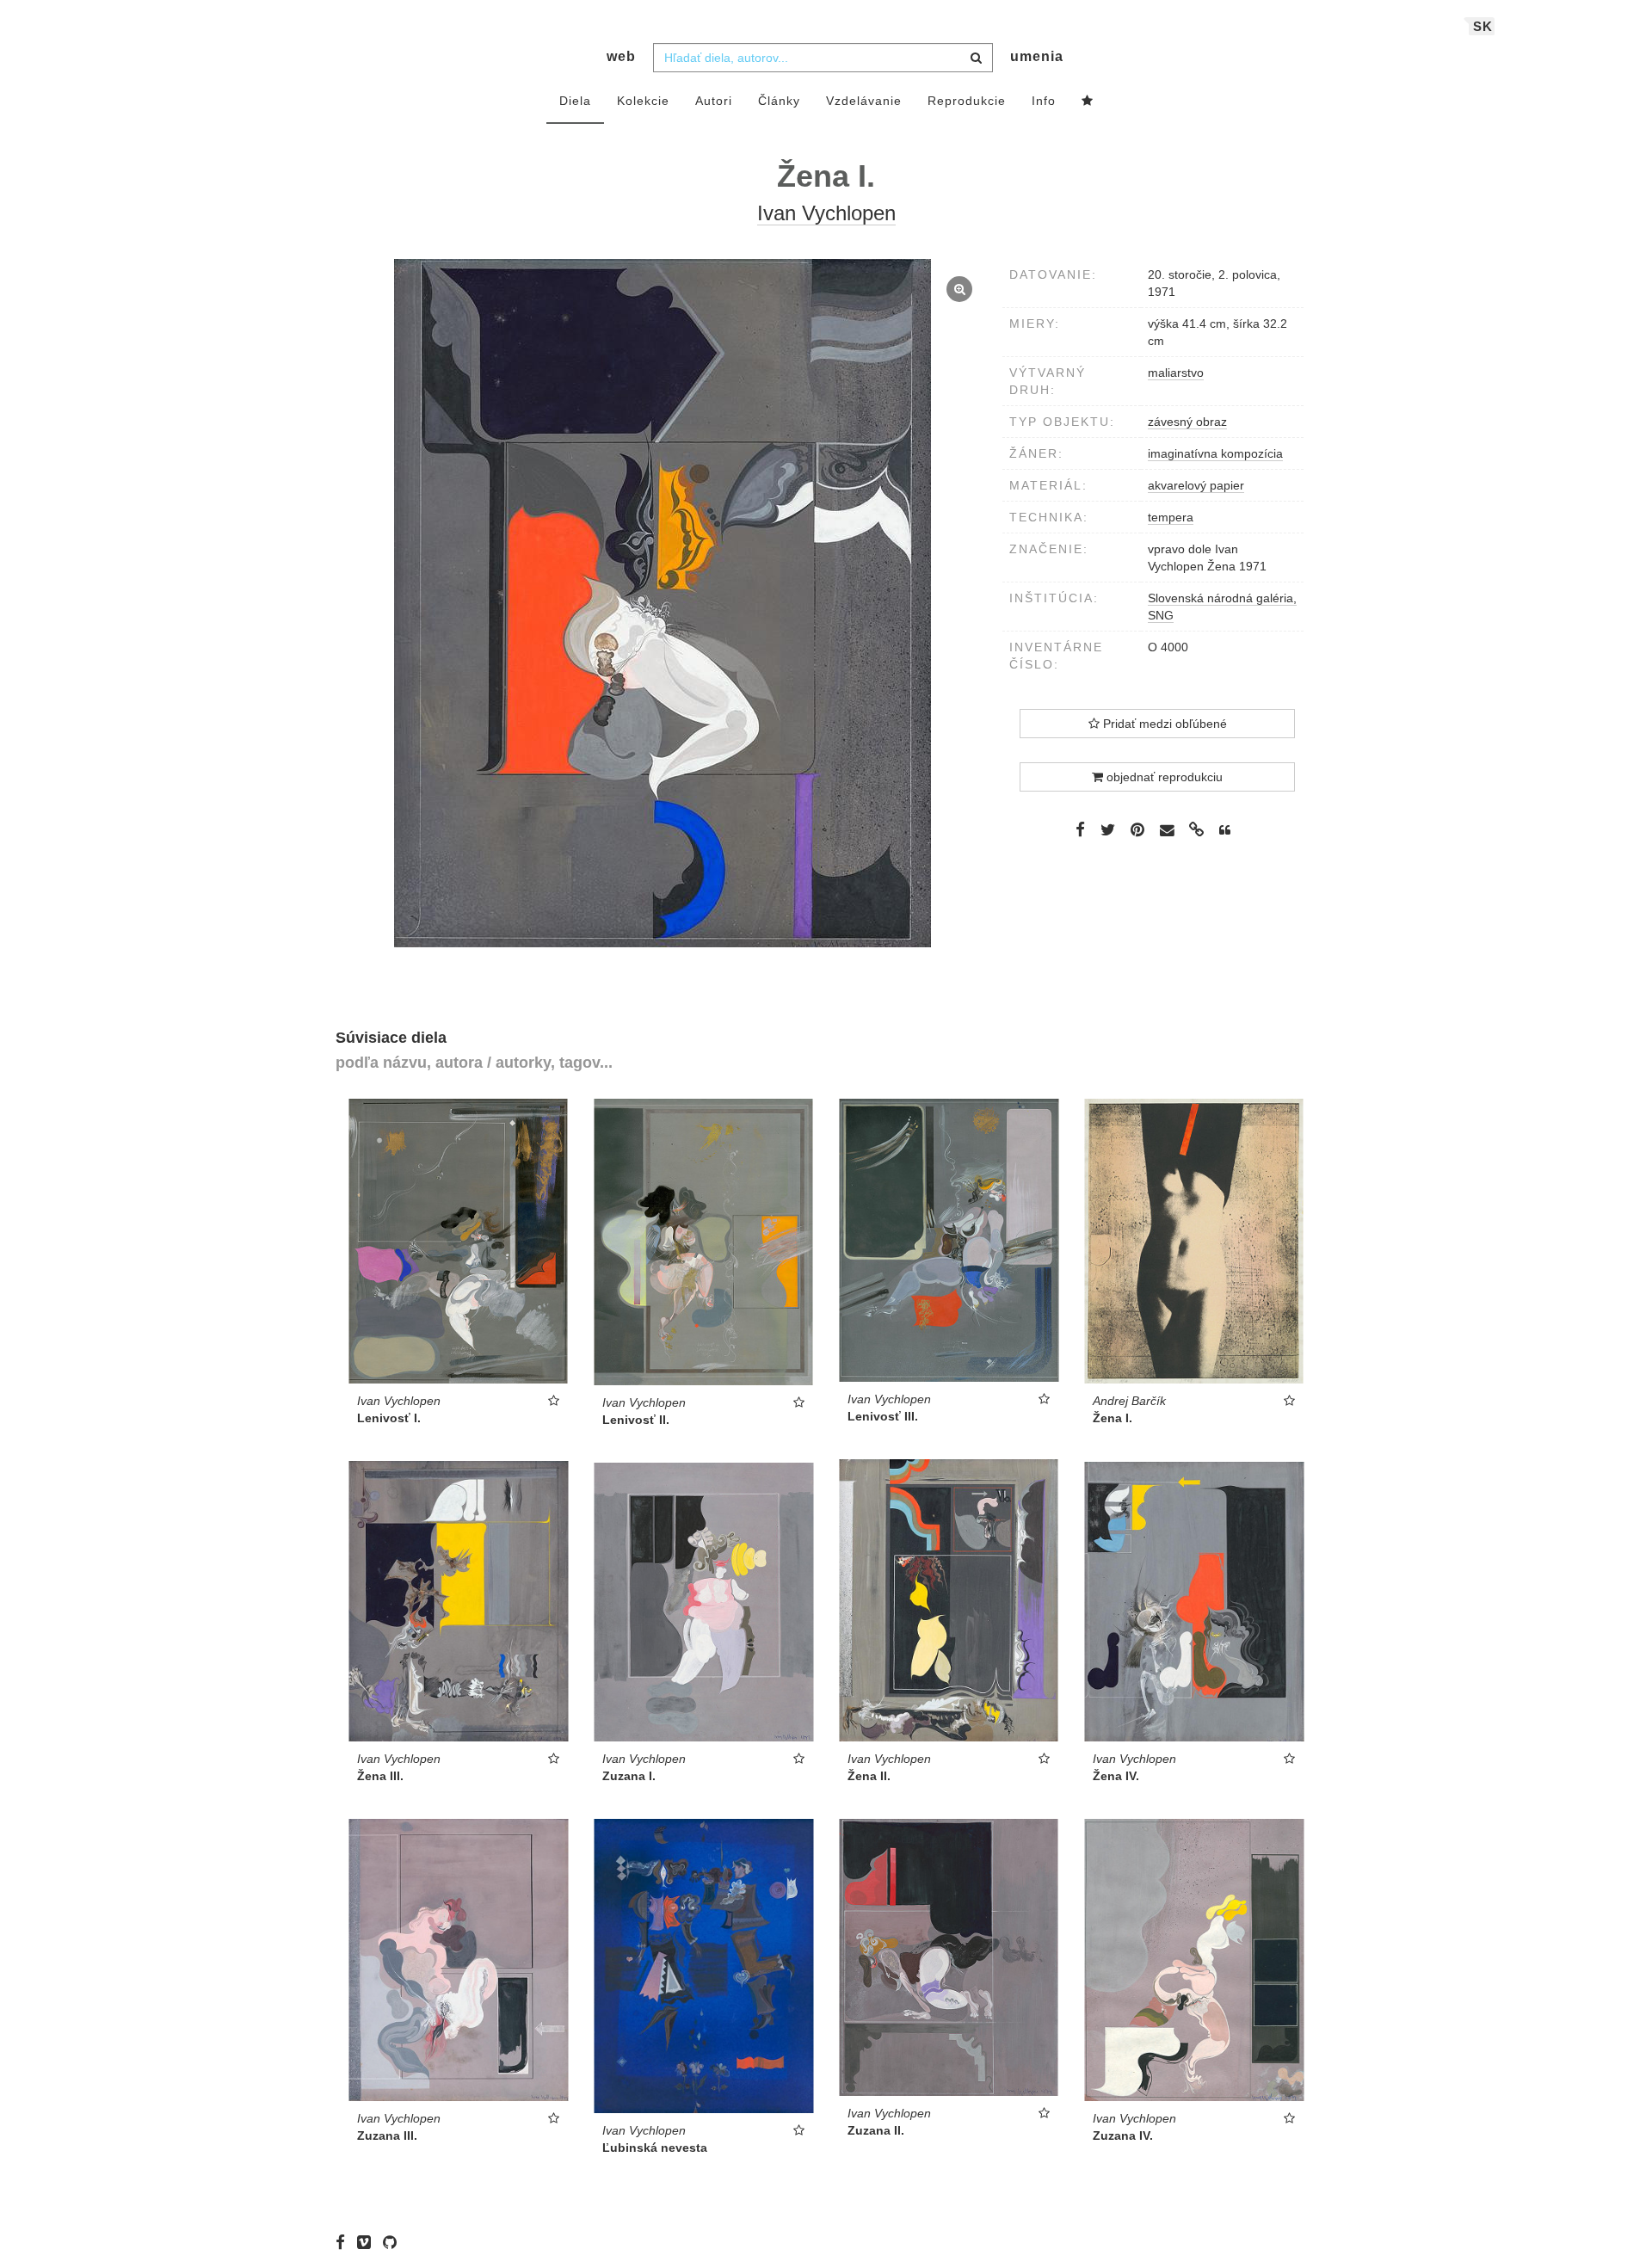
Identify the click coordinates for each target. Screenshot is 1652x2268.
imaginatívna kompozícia (1215, 453)
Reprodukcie (967, 101)
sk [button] (1483, 26)
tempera (1171, 517)
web (621, 56)
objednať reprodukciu (1163, 777)
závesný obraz (1187, 422)
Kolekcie (643, 101)
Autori (714, 101)
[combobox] (823, 58)
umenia (1037, 56)
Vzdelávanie (864, 101)
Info (1044, 101)
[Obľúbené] (1088, 102)
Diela (575, 101)
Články (779, 101)
